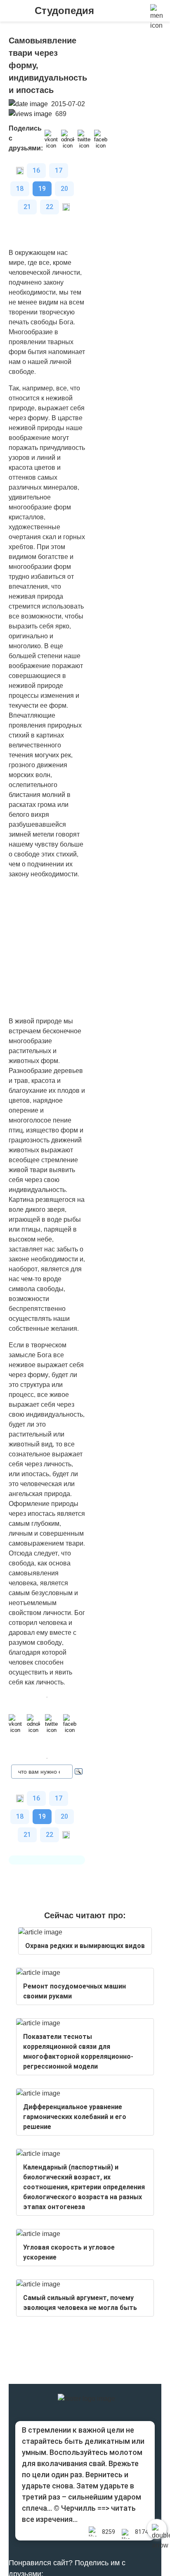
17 (59, 170)
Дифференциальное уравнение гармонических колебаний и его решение (75, 2117)
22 (50, 207)
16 (36, 170)
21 (27, 207)
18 (20, 189)
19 (42, 189)
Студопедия (64, 11)
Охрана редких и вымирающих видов (85, 1946)
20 (64, 189)
